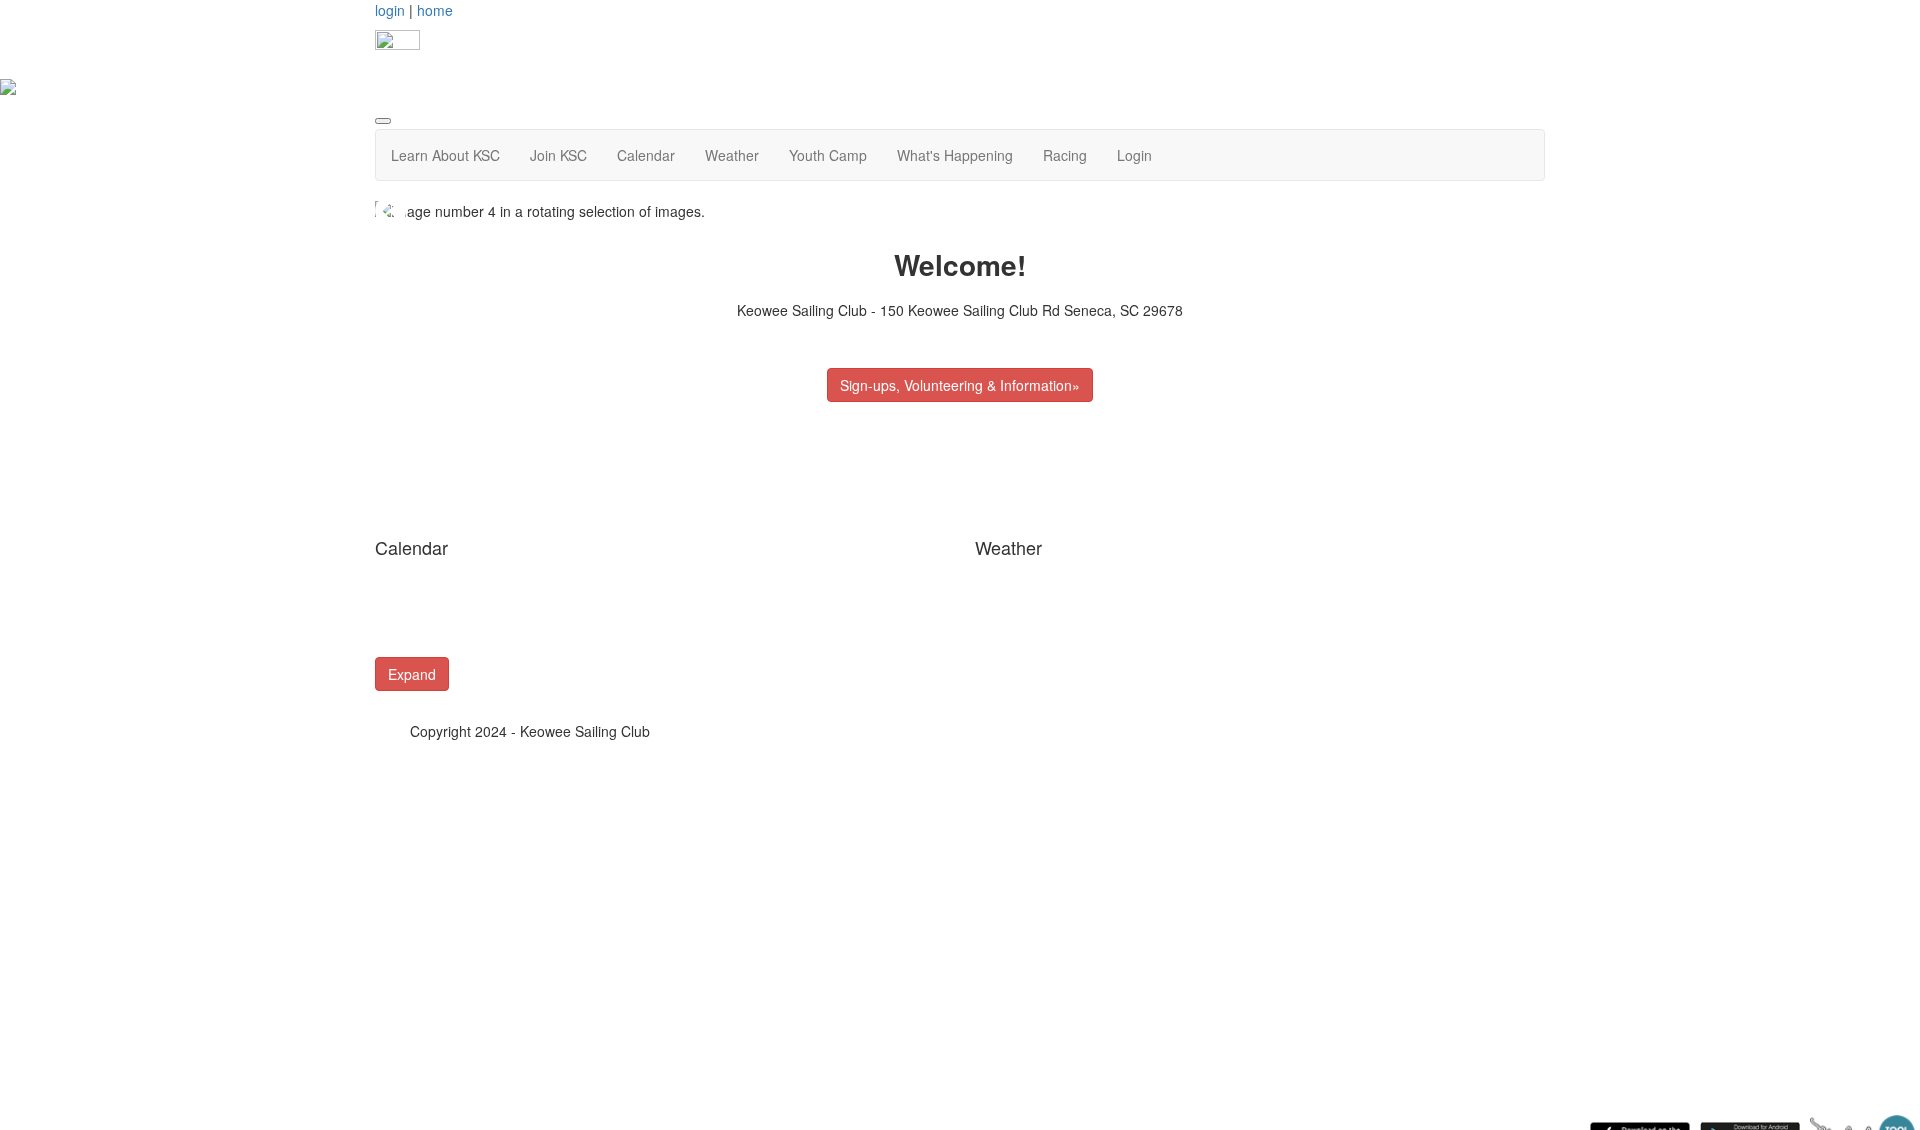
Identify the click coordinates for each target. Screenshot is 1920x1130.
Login (1134, 155)
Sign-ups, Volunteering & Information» (960, 385)
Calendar (646, 155)
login (390, 10)
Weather (732, 155)
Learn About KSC (445, 155)
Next (1529, 211)
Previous (391, 211)
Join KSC (558, 155)
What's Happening (955, 155)
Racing (1065, 155)
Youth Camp (828, 155)
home (435, 10)
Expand (412, 674)
